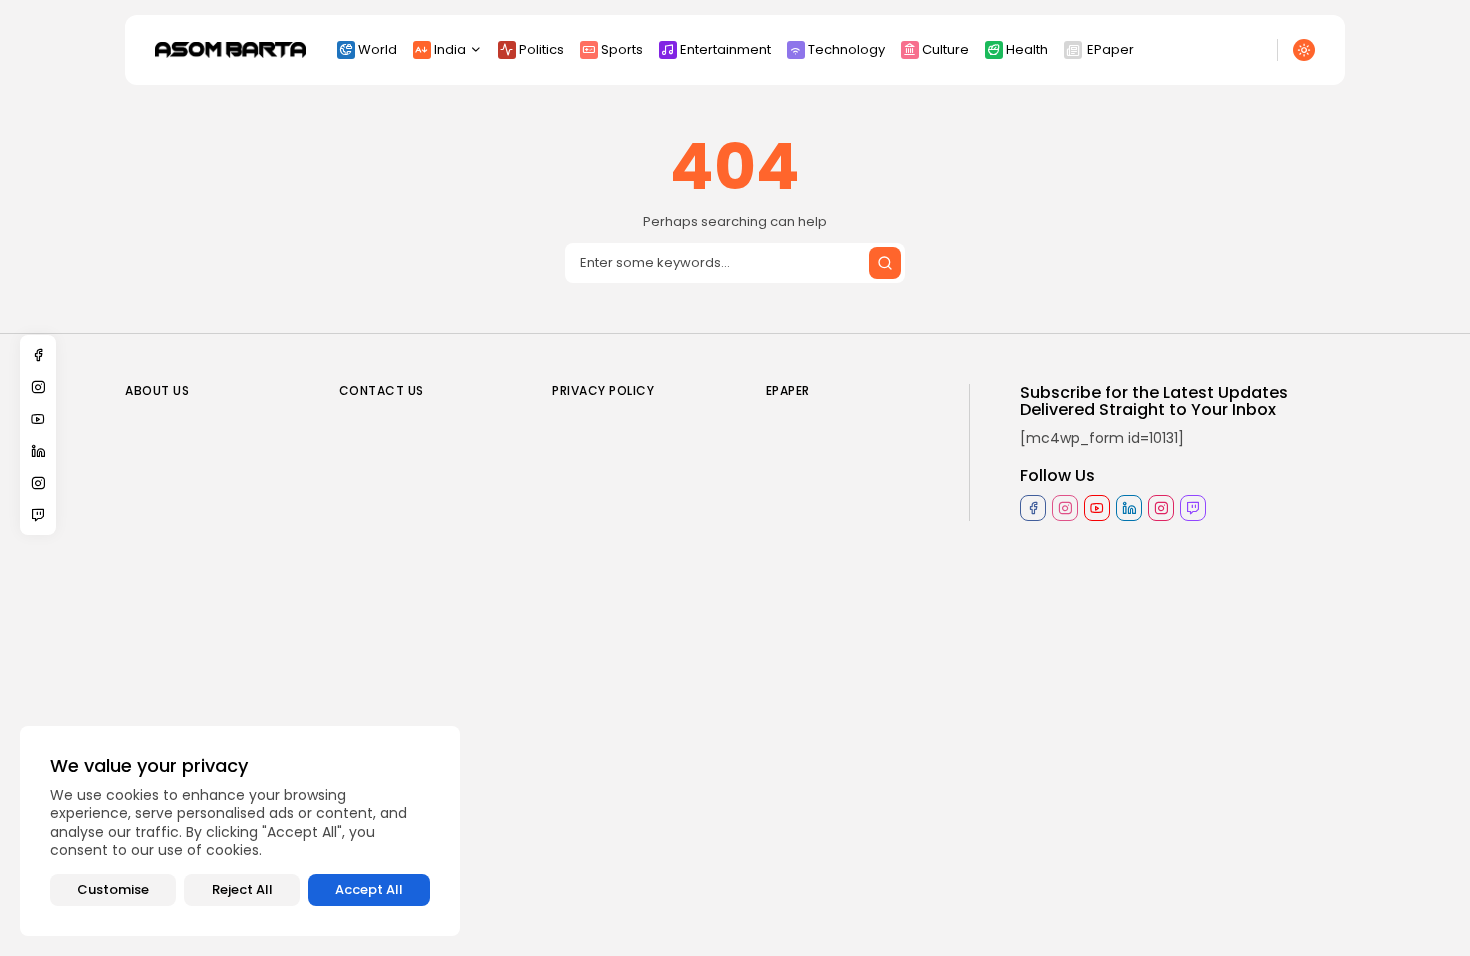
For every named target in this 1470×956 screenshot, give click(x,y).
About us (157, 390)
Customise (113, 889)
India (450, 49)
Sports (622, 49)
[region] (240, 831)
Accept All (369, 889)
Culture (945, 49)
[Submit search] (885, 263)
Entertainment (725, 49)
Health (1027, 49)
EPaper (1110, 49)
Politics (541, 49)
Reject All (242, 889)
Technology (846, 49)
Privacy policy (603, 390)
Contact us (381, 390)
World (377, 49)
